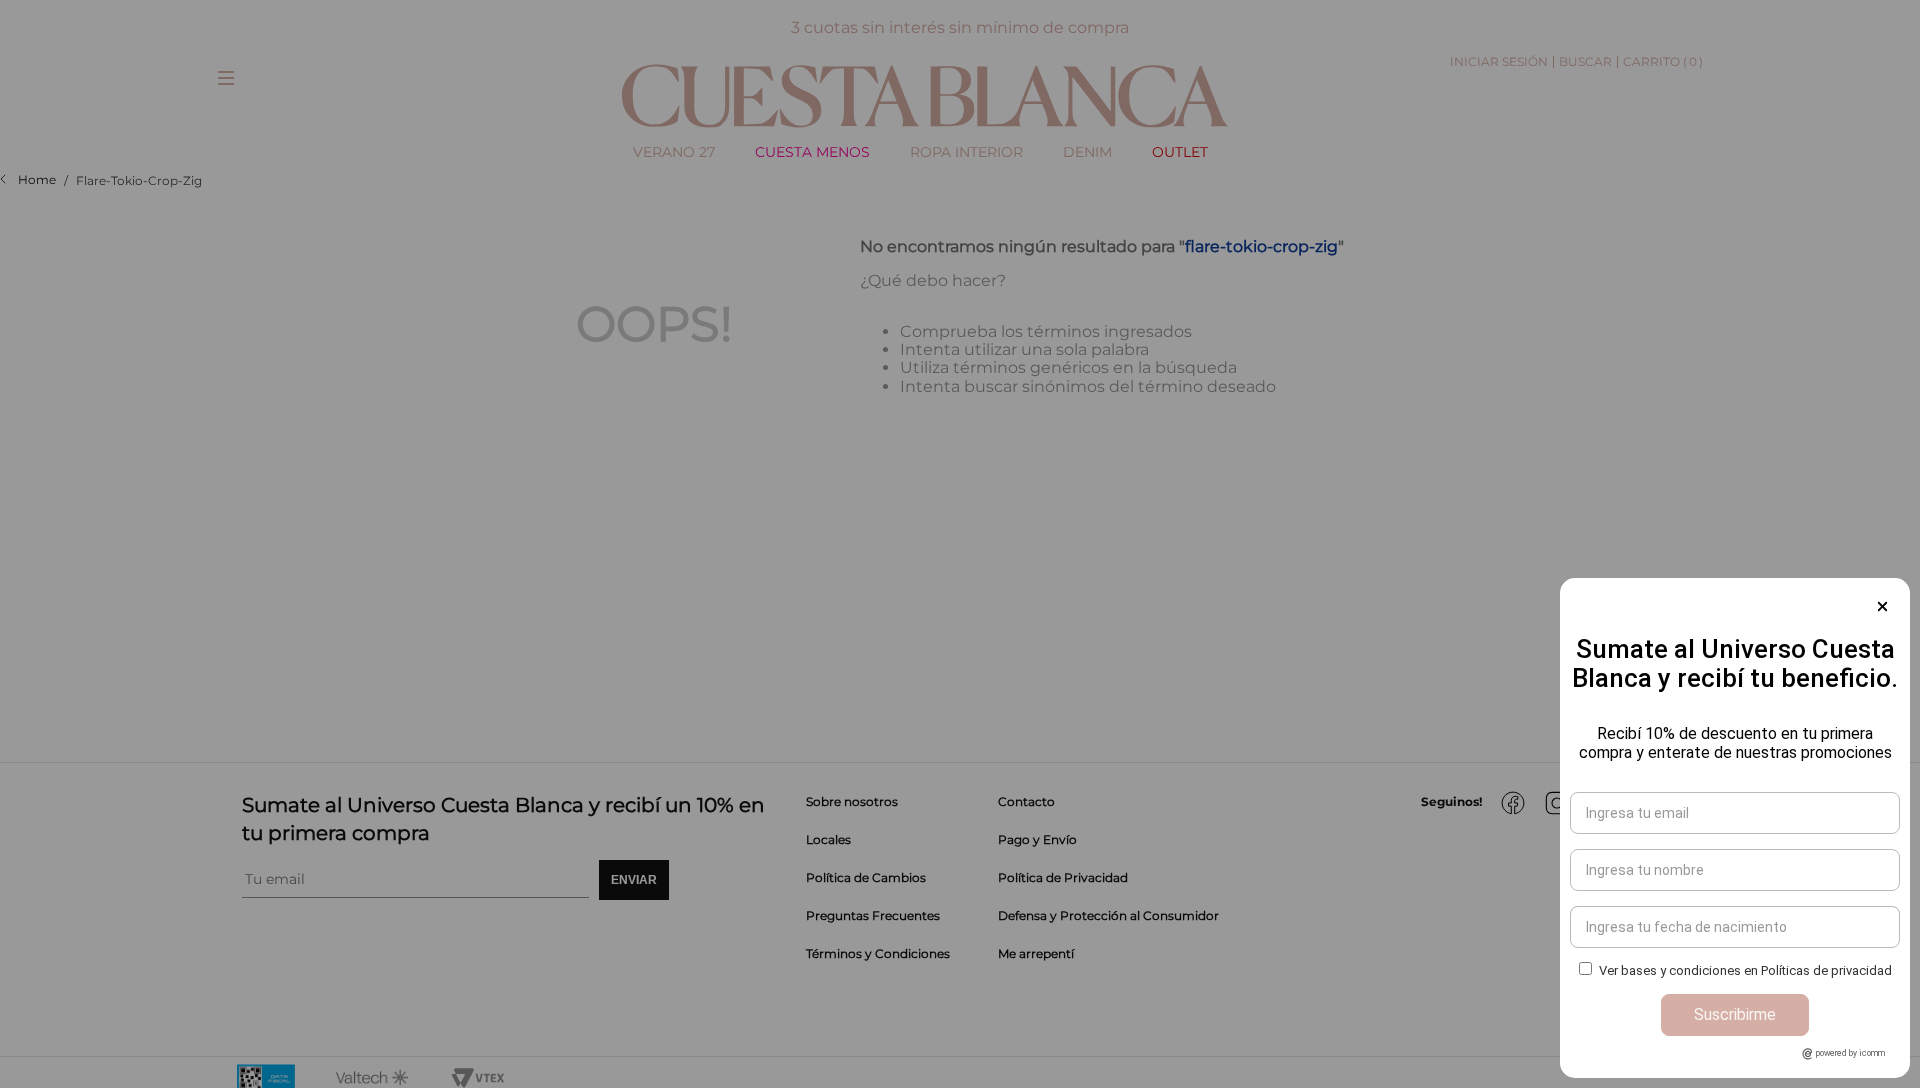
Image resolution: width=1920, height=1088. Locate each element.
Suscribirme (1735, 1014)
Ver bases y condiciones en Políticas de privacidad (1745, 970)
